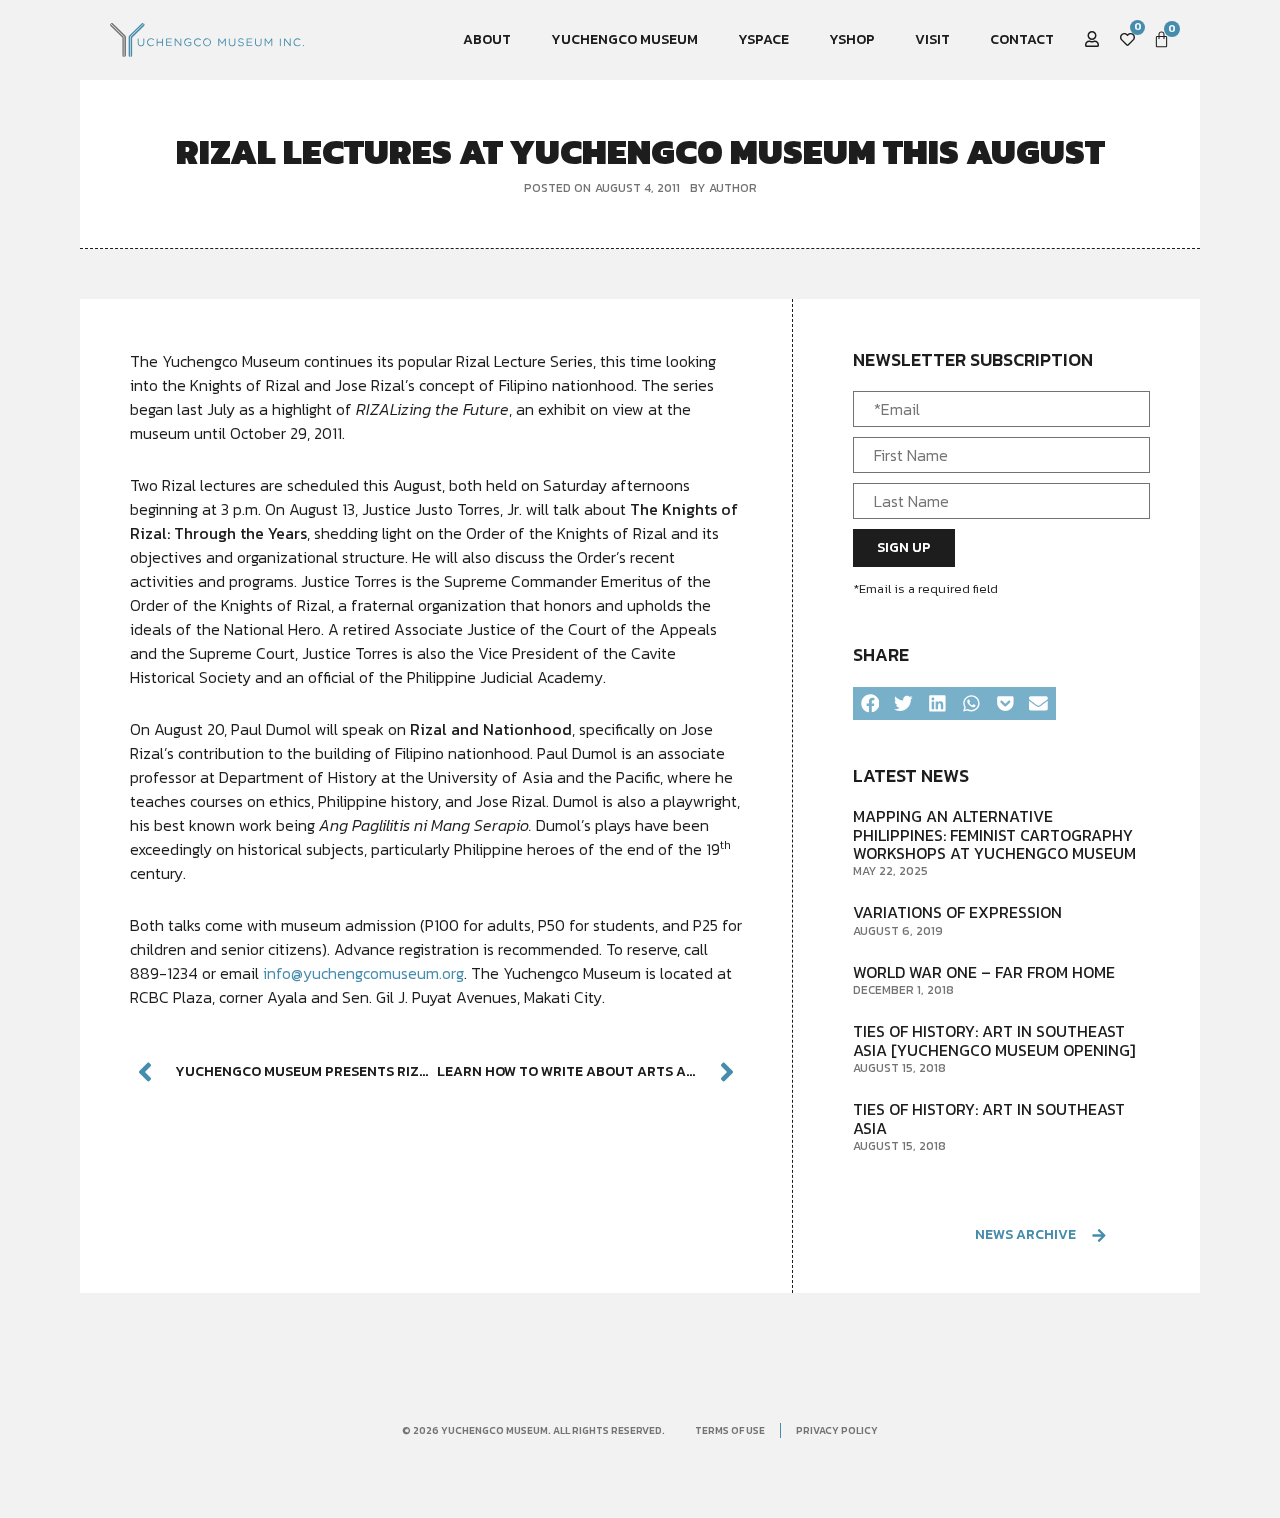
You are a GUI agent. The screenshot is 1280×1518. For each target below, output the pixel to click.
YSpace (763, 39)
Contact (1022, 39)
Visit (932, 39)
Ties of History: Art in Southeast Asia (989, 1118)
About (487, 39)
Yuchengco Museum (624, 39)
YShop (852, 39)
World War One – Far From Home (984, 972)
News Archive (1025, 1234)
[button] (870, 704)
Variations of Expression (957, 912)
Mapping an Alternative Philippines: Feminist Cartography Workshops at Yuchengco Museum (994, 834)
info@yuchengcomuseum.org (363, 973)
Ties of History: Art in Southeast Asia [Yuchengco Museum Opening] (994, 1040)
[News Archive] (1098, 1235)
